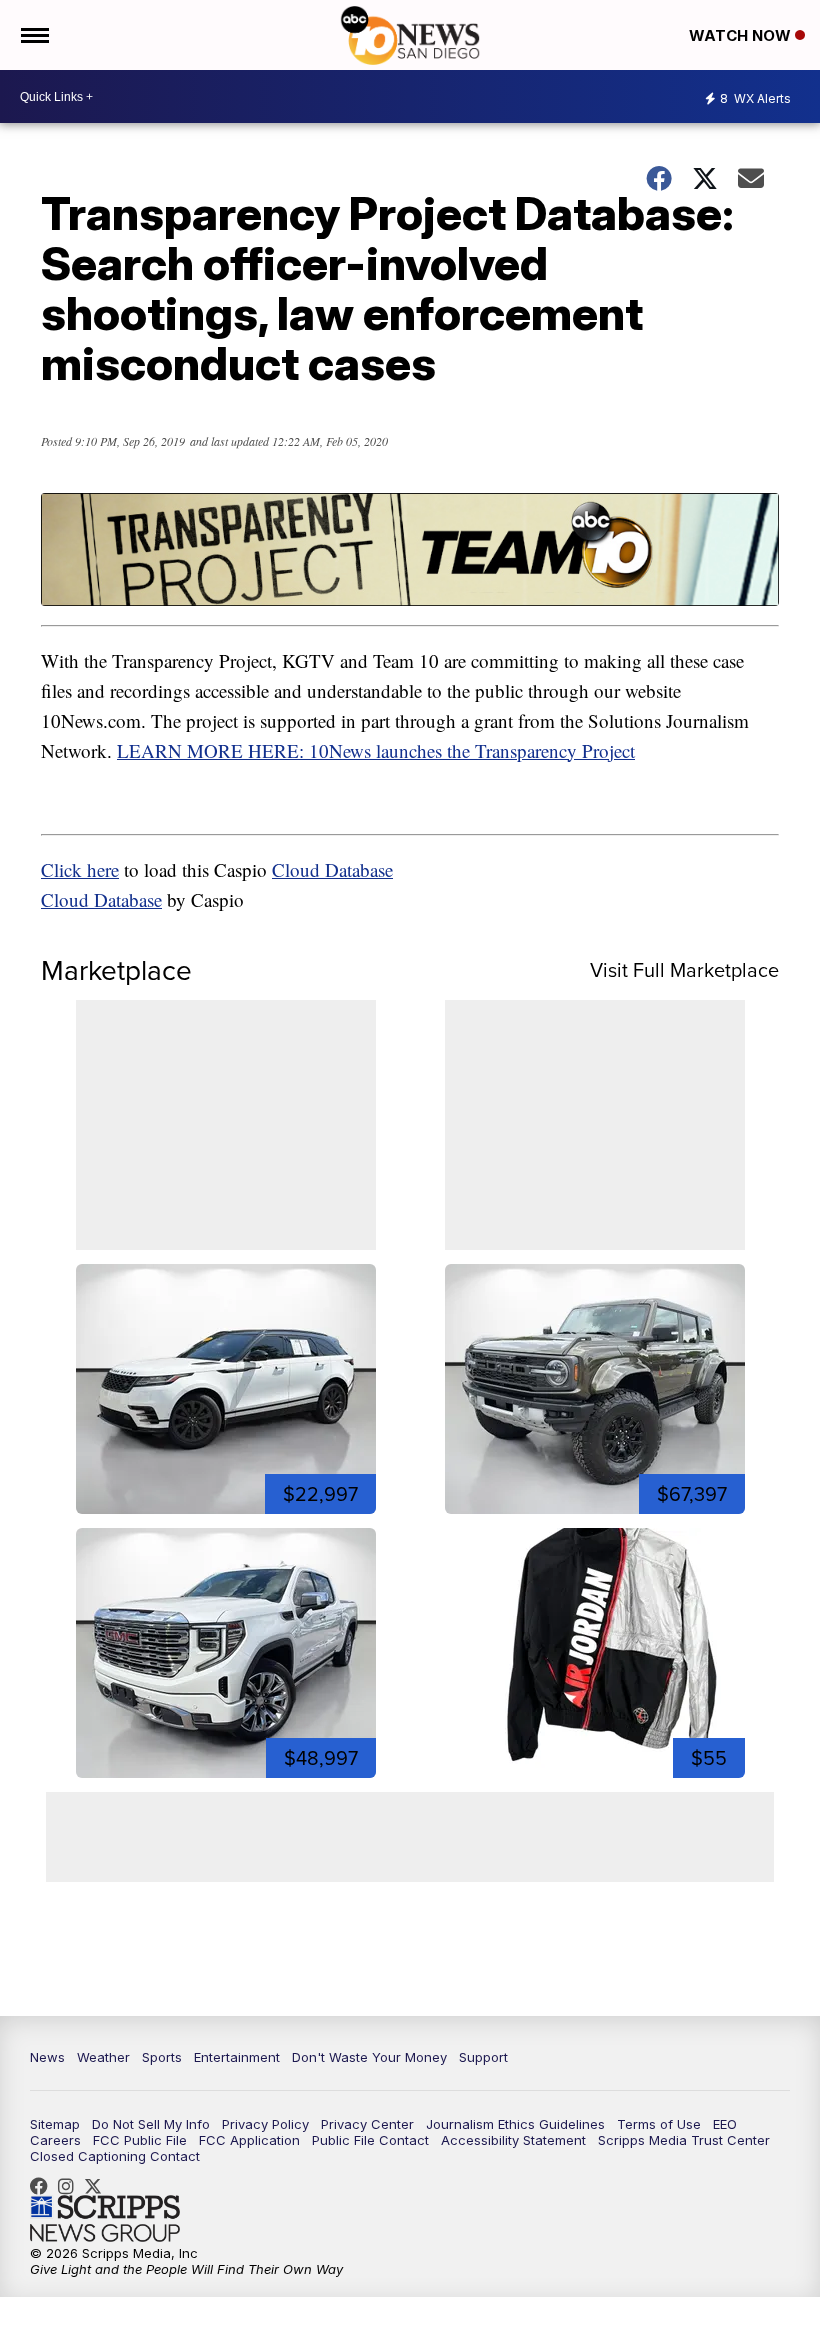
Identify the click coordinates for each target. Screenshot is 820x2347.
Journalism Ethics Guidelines (515, 2124)
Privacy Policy (265, 2124)
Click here (80, 869)
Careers (55, 2140)
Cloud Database (332, 869)
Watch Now (742, 35)
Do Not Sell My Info (151, 2124)
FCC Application (249, 2140)
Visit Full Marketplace (684, 970)
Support (483, 2057)
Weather (103, 2057)
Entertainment (237, 2057)
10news (98, 2186)
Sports (162, 2057)
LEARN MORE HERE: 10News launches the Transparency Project (376, 750)
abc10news (44, 2186)
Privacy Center (367, 2124)
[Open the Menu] (33, 35)
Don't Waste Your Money (369, 2057)
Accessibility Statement (513, 2140)
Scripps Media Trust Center (684, 2140)
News (47, 2057)
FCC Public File (140, 2140)
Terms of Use (659, 2124)
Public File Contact (370, 2140)
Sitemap (55, 2124)
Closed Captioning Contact (115, 2156)
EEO (725, 2124)
